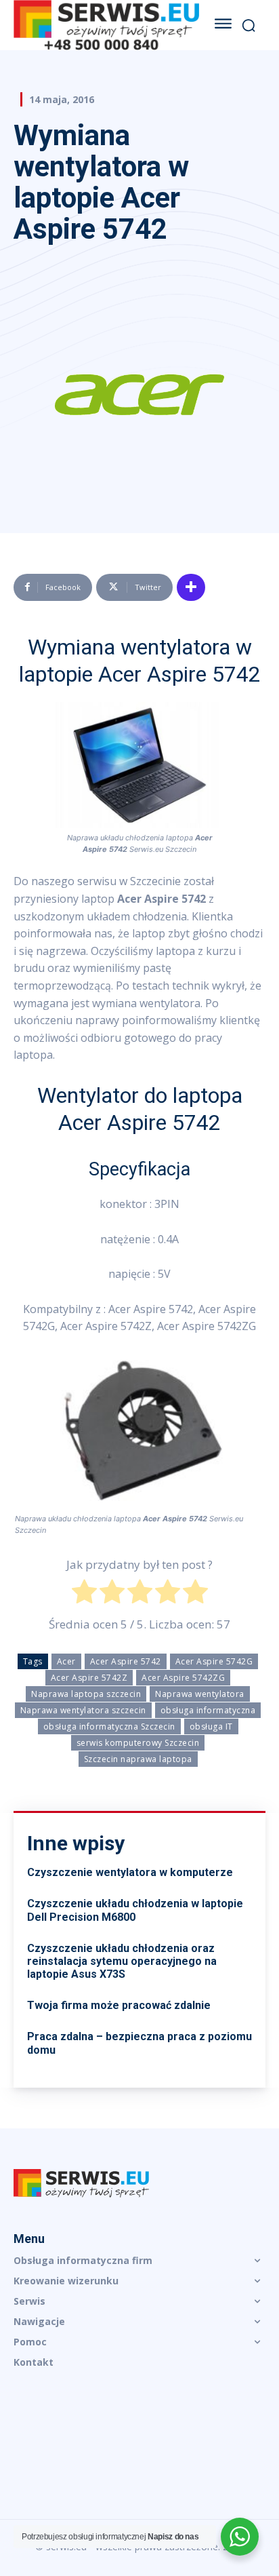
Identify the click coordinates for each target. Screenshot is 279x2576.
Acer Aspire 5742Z (89, 1678)
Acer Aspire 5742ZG (183, 1678)
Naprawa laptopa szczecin (86, 1694)
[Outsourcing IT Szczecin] (106, 25)
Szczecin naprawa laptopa (138, 1759)
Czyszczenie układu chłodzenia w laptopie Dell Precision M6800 (135, 1910)
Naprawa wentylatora (200, 1694)
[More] (191, 587)
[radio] (84, 1594)
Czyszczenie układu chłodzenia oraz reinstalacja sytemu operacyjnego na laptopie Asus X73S (122, 1961)
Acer (66, 1661)
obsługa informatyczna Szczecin (109, 1726)
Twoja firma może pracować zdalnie (119, 2005)
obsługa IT (211, 1726)
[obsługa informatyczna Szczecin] (139, 2183)
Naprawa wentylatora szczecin (83, 1710)
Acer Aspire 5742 (126, 1661)
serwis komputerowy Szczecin (138, 1743)
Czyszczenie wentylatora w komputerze (130, 1872)
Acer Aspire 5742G (214, 1661)
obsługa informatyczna (208, 1710)
